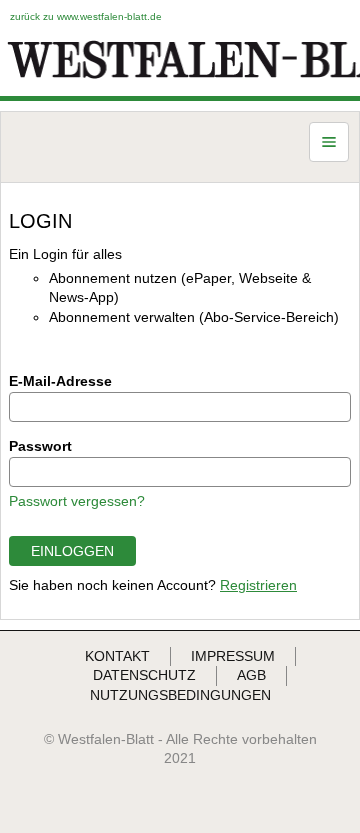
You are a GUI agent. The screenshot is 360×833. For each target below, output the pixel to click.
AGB (251, 675)
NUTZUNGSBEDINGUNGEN (180, 695)
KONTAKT (117, 656)
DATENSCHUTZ (144, 675)
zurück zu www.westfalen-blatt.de (86, 16)
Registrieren (258, 585)
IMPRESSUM (233, 656)
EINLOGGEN (72, 551)
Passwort (40, 446)
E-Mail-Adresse (60, 381)
